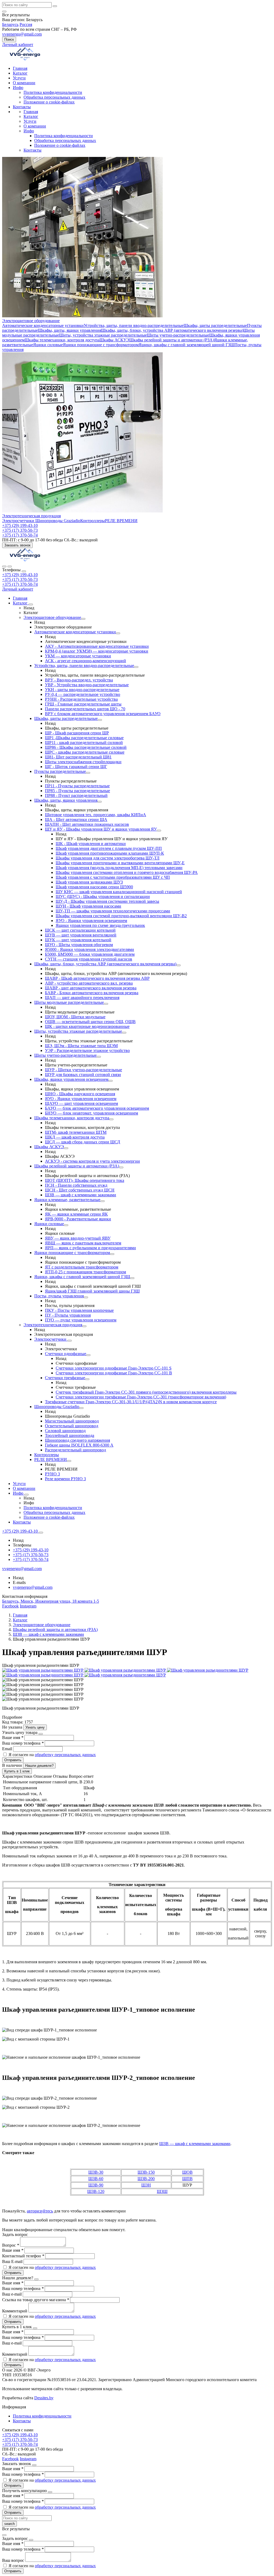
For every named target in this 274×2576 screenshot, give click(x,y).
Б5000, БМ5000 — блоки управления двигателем (90, 954)
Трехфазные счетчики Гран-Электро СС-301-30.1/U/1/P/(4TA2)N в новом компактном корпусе (131, 1402)
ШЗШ (162, 2191)
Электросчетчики (19, 521)
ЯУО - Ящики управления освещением (91, 921)
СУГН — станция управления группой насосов (89, 959)
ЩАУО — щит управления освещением (81, 1103)
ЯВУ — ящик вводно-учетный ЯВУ (78, 1238)
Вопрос (11, 2245)
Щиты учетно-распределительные (178, 335)
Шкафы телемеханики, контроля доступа (62, 340)
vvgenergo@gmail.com (22, 34)
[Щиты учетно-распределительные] (99, 1057)
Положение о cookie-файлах (49, 102)
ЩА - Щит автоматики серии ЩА (76, 820)
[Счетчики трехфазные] (87, 1379)
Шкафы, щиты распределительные (215, 325)
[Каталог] (31, 604)
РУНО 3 (52, 1474)
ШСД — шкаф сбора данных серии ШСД (83, 1142)
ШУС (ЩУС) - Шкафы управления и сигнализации (103, 896)
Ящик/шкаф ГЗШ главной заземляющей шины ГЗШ (92, 1291)
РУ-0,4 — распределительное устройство (83, 694)
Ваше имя (13, 1738)
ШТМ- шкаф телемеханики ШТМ (76, 1132)
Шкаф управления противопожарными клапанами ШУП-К (110, 853)
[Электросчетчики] (70, 1341)
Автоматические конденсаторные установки (43, 325)
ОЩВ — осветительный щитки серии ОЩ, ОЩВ (90, 1022)
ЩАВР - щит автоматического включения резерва (91, 988)
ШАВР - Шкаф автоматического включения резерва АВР (97, 978)
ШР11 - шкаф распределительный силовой (84, 743)
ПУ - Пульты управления (68, 1315)
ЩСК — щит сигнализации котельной (80, 930)
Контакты (22, 107)
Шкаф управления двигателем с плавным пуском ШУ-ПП (109, 848)
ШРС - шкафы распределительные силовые (85, 752)
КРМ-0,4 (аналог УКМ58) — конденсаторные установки (97, 651)
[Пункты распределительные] (88, 773)
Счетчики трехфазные (65, 1378)
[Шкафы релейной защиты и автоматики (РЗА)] (121, 1167)
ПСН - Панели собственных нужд (76, 1185)
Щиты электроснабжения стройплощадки (83, 762)
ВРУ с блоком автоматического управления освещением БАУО (103, 714)
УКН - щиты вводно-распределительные (82, 690)
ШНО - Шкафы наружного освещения (80, 1094)
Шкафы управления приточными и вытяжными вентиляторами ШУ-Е (120, 863)
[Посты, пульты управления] (86, 1297)
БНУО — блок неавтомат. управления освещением (92, 1113)
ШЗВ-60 (96, 2179)
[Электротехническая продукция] (84, 1326)
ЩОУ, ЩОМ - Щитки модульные (75, 1017)
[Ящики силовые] (66, 1225)
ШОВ (187, 2172)
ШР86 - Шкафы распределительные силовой (86, 747)
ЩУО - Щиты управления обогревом (79, 945)
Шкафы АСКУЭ (114, 340)
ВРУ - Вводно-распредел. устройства (79, 680)
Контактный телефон (23, 2256)
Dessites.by (44, 2398)
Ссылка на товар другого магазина (36, 2300)
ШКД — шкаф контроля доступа (75, 1137)
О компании (24, 83)
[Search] (10, 566)
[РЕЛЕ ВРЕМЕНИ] (69, 1461)
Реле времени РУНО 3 (65, 1479)
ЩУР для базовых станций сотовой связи (83, 1075)
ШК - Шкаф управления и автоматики (91, 844)
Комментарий (15, 2311)
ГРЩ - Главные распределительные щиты (83, 704)
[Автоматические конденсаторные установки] (118, 633)
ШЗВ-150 (146, 2172)
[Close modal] (41, 1734)
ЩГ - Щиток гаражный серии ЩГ (76, 767)
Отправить (13, 1760)
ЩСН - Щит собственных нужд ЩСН (80, 1190)
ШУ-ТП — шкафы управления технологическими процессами (113, 911)
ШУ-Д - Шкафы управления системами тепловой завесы (107, 901)
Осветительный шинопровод (72, 1426)
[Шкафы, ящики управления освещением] (111, 1081)
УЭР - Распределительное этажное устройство (87, 1050)
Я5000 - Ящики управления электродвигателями (90, 949)
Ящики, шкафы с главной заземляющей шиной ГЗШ (187, 345)
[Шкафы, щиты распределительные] (100, 720)
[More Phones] (41, 1533)
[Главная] (25, 560)
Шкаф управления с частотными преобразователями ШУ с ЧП (113, 877)
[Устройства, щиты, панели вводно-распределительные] (136, 667)
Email (8, 1749)
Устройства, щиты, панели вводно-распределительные (134, 325)
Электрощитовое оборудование (31, 321)
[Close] (24, 571)
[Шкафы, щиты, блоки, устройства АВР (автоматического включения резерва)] (178, 965)
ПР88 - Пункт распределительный (76, 795)
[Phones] (4, 566)
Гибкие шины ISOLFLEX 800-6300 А (79, 1445)
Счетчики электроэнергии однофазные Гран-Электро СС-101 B (114, 1373)
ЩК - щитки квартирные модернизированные (87, 1026)
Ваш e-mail (12, 2294)
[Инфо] (26, 1495)
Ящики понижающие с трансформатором (101, 345)
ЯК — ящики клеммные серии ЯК (76, 1214)
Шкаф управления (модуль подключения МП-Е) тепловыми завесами (119, 868)
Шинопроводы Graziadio (58, 521)
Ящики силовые (48, 345)
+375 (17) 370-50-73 (20, 579)
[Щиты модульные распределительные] (106, 1004)
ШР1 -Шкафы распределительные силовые (84, 738)
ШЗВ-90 (96, 2185)
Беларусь (10, 24)
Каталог (20, 73)
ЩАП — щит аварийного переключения (82, 998)
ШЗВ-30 (96, 2172)
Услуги (19, 78)
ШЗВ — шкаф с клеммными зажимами (81, 1195)
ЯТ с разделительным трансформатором (82, 1267)
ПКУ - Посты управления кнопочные (79, 1310)
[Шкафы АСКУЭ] (66, 1148)
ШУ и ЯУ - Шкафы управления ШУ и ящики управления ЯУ (101, 829)
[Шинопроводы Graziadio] (81, 1408)
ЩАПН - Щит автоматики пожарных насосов (87, 824)
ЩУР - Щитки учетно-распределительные (83, 1070)
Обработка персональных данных (54, 97)
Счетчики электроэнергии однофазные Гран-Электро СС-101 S (114, 1368)
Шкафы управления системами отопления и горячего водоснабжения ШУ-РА (127, 872)
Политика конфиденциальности (53, 92)
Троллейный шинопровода (70, 1435)
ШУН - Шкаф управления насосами (88, 906)
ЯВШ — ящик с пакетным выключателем (83, 1243)
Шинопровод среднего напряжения (77, 1440)
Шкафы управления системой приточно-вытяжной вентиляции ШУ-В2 (121, 916)
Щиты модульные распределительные (69, 1002)
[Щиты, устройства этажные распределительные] (124, 1033)
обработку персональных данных (65, 1755)
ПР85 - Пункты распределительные (77, 791)
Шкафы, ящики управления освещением (71, 1079)
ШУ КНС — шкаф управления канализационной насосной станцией (119, 892)
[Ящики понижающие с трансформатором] (112, 1254)
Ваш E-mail (12, 2261)
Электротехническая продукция (31, 516)
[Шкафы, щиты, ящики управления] (100, 802)
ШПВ (187, 2179)
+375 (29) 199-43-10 (20, 575)
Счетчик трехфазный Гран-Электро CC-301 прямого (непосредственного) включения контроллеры (146, 1392)
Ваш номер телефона (23, 1743)
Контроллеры (93, 521)
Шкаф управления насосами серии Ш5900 (94, 887)
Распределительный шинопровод (75, 1450)
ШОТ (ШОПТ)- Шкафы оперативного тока (85, 1180)
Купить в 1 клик (17, 1771)
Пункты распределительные (60, 771)
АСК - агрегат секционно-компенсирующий (85, 661)
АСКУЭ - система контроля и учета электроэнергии (92, 1161)
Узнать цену (35, 1727)
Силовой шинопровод (65, 1431)
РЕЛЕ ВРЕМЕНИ (121, 521)
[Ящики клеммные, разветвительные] (102, 1201)
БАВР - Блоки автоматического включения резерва (92, 993)
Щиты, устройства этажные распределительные (103, 335)
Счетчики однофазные (66, 1354)
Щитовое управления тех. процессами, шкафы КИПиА (96, 815)
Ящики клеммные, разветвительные (67, 1200)
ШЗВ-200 (146, 2179)
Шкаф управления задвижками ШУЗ (89, 882)
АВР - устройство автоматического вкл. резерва (89, 983)
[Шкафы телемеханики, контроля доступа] (111, 1119)
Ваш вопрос (14, 2560)
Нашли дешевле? (39, 1766)
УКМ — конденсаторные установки (78, 656)
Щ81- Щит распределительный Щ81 (78, 757)
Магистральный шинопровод (72, 1421)
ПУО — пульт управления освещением (81, 1320)
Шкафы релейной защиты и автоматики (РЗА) (172, 340)
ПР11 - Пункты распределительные (77, 786)
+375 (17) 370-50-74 (20, 584)
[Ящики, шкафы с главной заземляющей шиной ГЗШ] (132, 1278)
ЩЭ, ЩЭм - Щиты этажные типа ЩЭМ (81, 1046)
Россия (26, 24)
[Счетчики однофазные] (88, 1355)
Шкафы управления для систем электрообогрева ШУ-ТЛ (108, 858)
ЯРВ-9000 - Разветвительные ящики (78, 1219)
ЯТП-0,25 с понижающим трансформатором (85, 1272)
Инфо (18, 88)
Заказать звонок (17, 545)
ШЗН (146, 2185)
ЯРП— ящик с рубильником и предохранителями (90, 1248)
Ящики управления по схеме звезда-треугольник (100, 925)
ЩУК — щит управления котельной (78, 940)
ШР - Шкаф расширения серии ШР (77, 733)
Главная (20, 68)
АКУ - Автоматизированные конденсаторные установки (97, 646)
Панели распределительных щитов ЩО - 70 (85, 709)
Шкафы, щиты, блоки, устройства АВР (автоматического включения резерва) (172, 330)
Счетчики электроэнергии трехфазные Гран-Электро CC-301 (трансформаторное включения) (141, 1397)
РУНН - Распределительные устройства (81, 699)
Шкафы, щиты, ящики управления (70, 330)
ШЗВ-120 (96, 2191)
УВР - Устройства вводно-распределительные (87, 685)
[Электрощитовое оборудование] (83, 619)
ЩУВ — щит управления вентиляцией (81, 935)
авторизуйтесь (40, 2211)
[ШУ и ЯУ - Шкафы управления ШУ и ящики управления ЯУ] (159, 831)
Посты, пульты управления (59, 1296)
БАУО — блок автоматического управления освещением (97, 1108)
